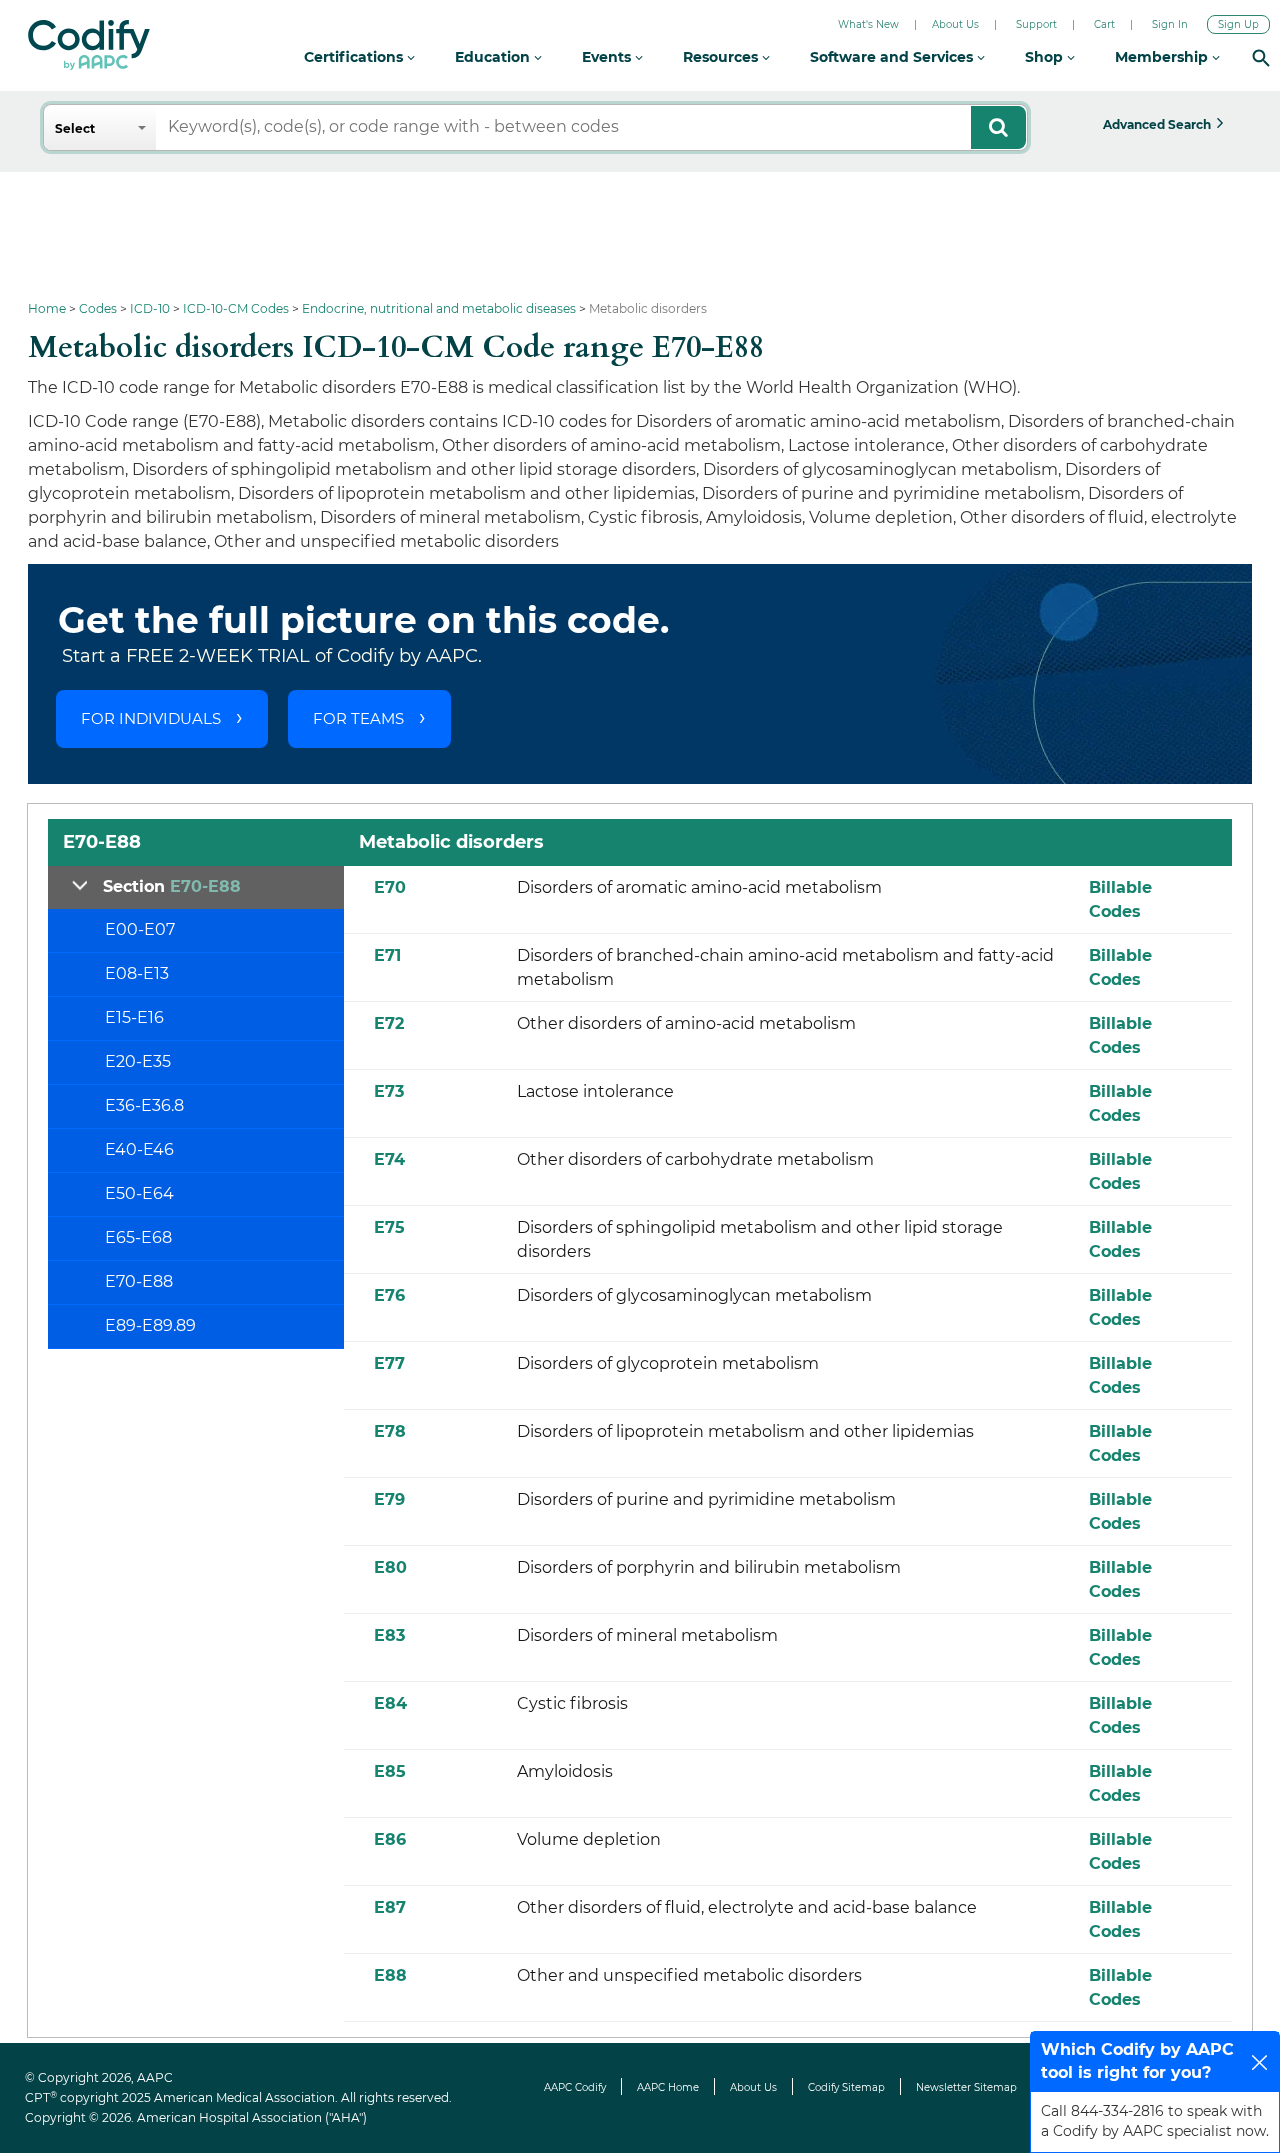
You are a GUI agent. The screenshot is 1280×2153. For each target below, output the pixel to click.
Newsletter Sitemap (966, 2087)
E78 (390, 1431)
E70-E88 (139, 1281)
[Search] (1261, 57)
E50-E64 (139, 1193)
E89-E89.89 (150, 1325)
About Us (955, 24)
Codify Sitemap (846, 2087)
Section (172, 886)
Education (494, 57)
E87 (390, 1907)
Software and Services (893, 57)
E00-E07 (140, 929)
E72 (389, 1023)
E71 (387, 955)
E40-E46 (139, 1149)
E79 (389, 1499)
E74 (389, 1159)
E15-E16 (134, 1017)
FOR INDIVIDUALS (151, 718)
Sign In (1170, 24)
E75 (389, 1227)
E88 (390, 1975)
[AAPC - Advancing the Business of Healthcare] (89, 45)
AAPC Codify (575, 2087)
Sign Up (1238, 24)
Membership (1163, 57)
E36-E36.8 (144, 1105)
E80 (390, 1567)
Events (608, 57)
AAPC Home (668, 2087)
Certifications (355, 57)
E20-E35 (138, 1061)
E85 (390, 1771)
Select (75, 128)
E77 (389, 1363)
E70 (390, 887)
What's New (868, 24)
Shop (1046, 57)
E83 (389, 1635)
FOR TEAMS (358, 718)
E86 (390, 1839)
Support (1036, 24)
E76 (389, 1295)
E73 (389, 1091)
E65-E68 (138, 1237)
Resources (722, 57)
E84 (390, 1703)
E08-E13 (137, 973)
